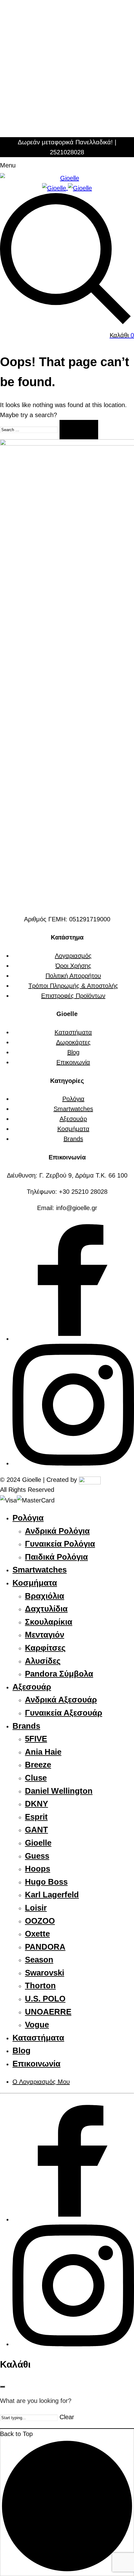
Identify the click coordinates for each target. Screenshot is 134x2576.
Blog (73, 1052)
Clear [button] (67, 2417)
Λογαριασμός (73, 956)
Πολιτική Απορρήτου (73, 976)
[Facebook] (73, 1339)
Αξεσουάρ (73, 1119)
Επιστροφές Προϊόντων (73, 996)
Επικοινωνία (73, 1062)
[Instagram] (73, 1463)
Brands (73, 1139)
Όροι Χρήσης (73, 966)
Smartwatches (73, 1109)
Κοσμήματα (73, 1129)
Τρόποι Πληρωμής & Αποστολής (73, 986)
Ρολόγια (73, 1099)
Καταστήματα (73, 1032)
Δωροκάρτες (73, 1042)
